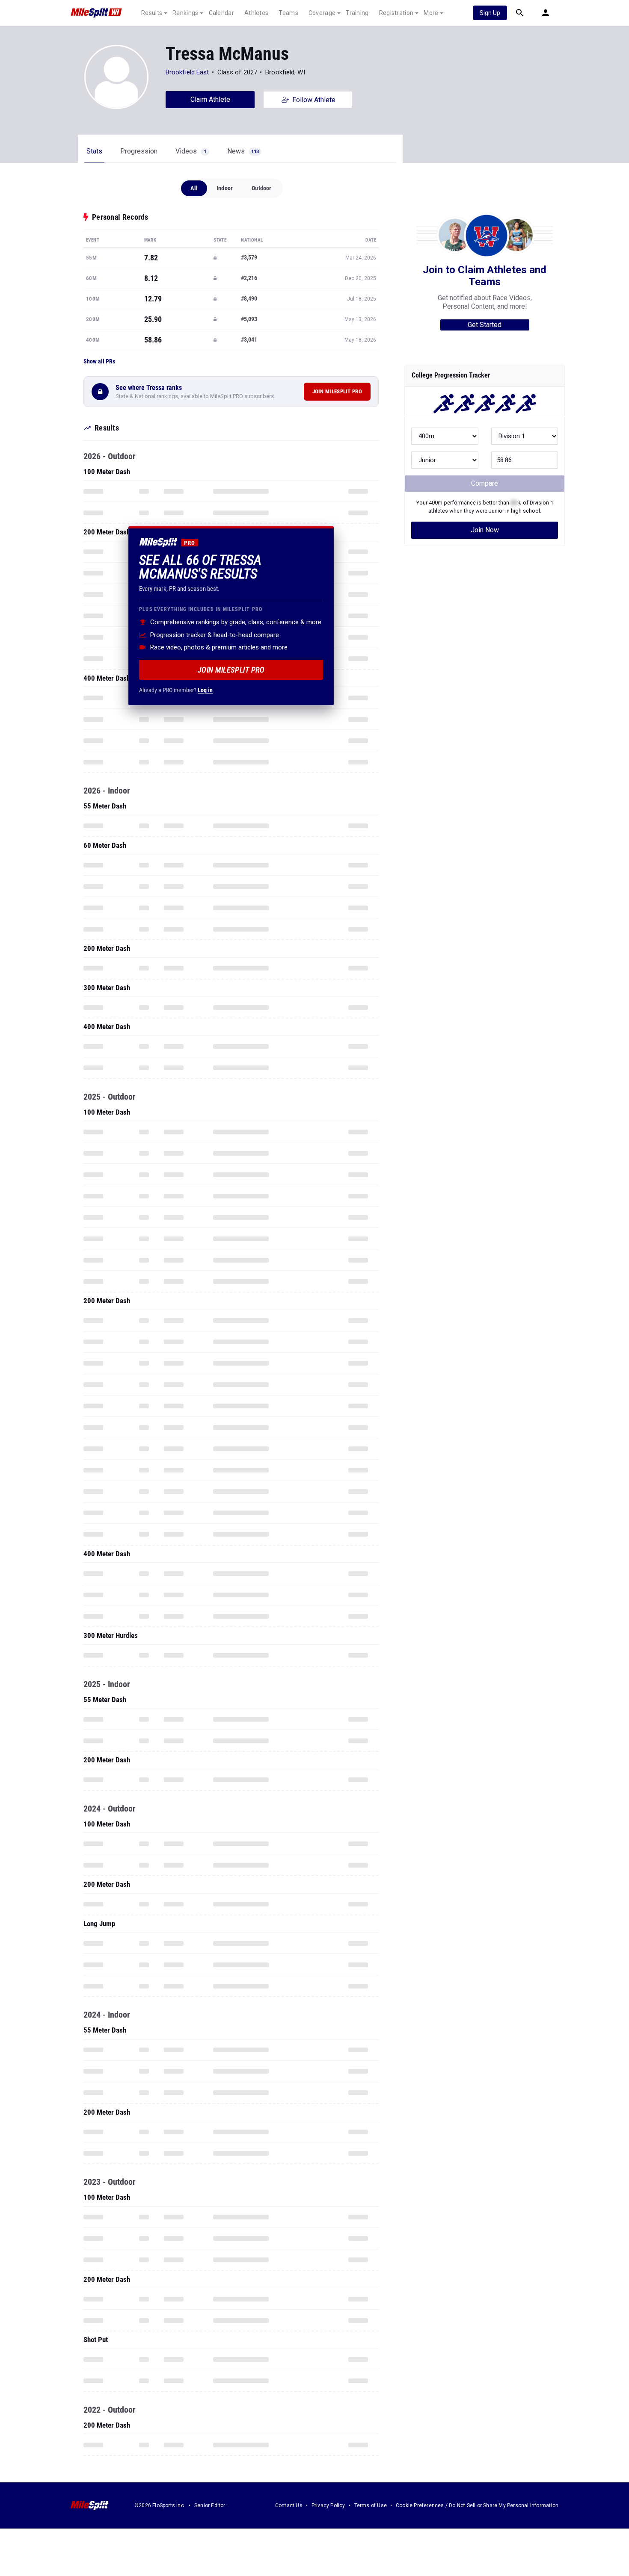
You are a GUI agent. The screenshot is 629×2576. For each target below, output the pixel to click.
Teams (288, 13)
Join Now (485, 530)
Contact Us (289, 2505)
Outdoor (261, 188)
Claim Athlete (210, 99)
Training (357, 13)
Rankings (185, 13)
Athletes (256, 13)
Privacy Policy (328, 2505)
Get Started (485, 325)
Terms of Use (371, 2505)
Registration (396, 13)
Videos (191, 151)
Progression (139, 151)
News (243, 151)
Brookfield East (187, 72)
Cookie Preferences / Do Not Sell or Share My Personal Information (477, 2505)
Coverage (322, 13)
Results (152, 13)
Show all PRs (99, 361)
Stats (94, 151)
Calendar (221, 13)
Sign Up (490, 13)
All (194, 188)
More (431, 13)
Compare (485, 483)
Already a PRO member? (176, 690)
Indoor (225, 188)
